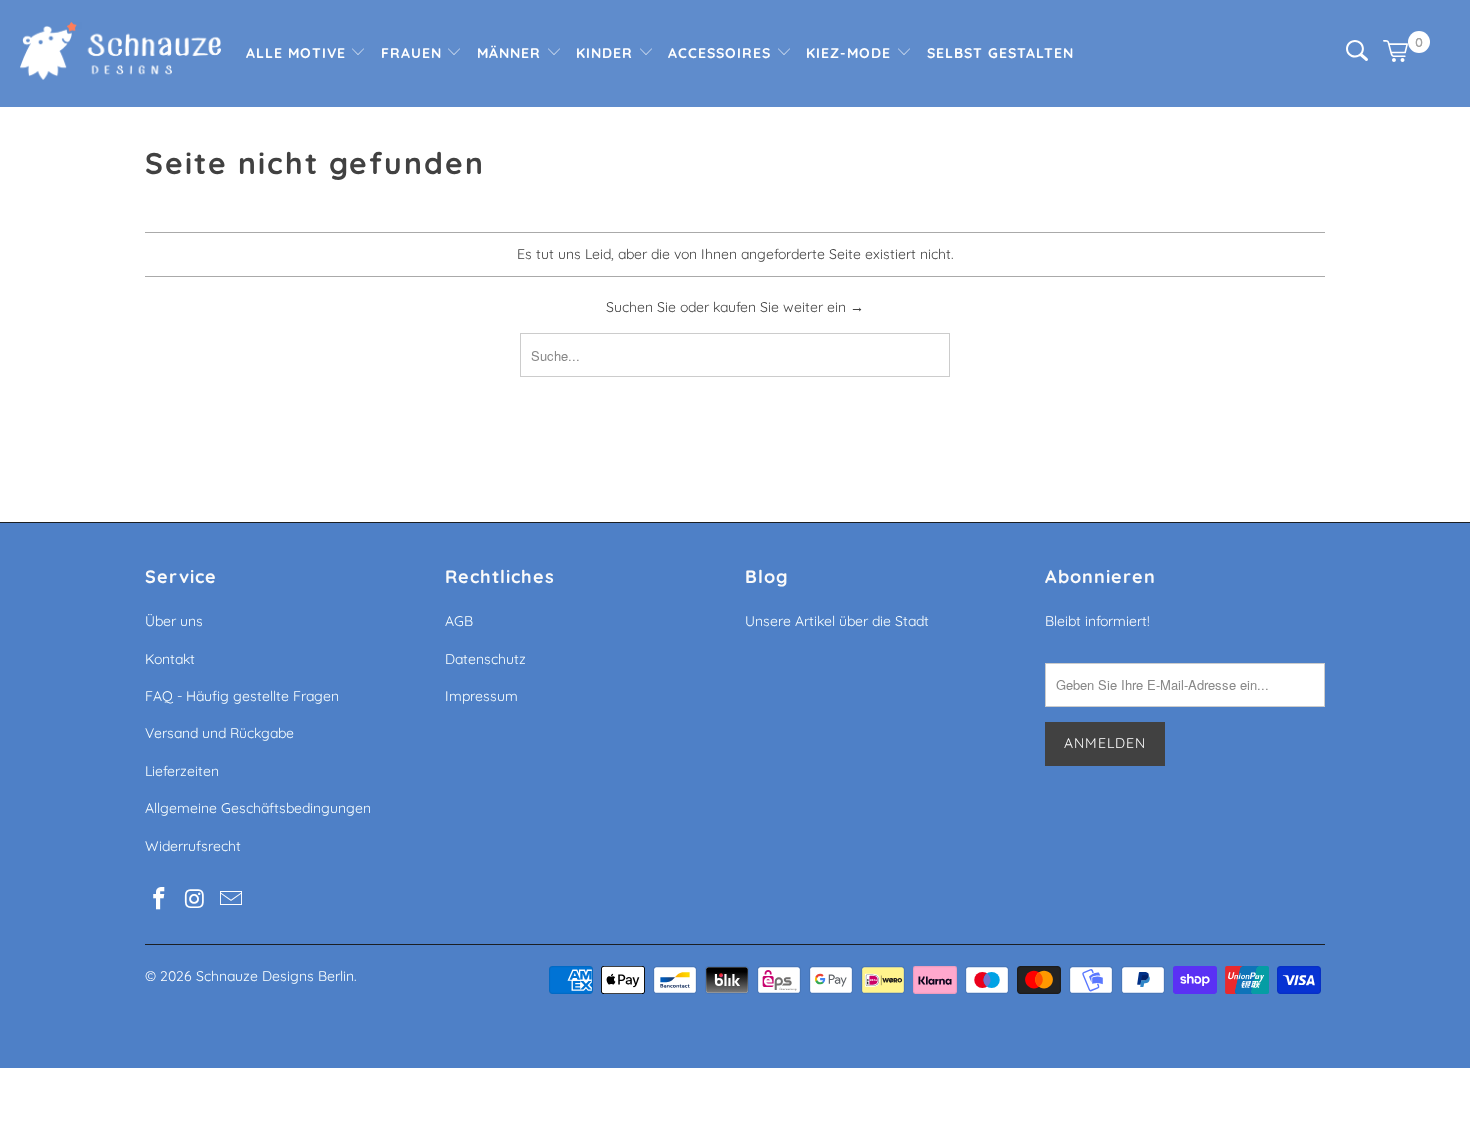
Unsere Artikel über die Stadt (837, 621)
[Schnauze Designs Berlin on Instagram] (196, 899)
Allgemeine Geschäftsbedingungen (258, 808)
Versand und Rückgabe (219, 733)
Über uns (174, 621)
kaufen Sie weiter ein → (788, 307)
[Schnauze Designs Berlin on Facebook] (160, 899)
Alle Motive (298, 53)
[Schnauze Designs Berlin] (120, 53)
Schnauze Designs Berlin (275, 976)
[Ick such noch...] (1357, 56)
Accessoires (722, 53)
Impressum (481, 696)
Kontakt (170, 659)
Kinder (607, 53)
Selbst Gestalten (1000, 53)
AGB (459, 621)
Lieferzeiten (182, 771)
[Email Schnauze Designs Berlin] (231, 899)
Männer (511, 53)
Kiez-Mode (851, 53)
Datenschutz (485, 659)
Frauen (414, 53)
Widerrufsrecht (193, 846)
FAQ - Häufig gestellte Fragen (242, 696)
